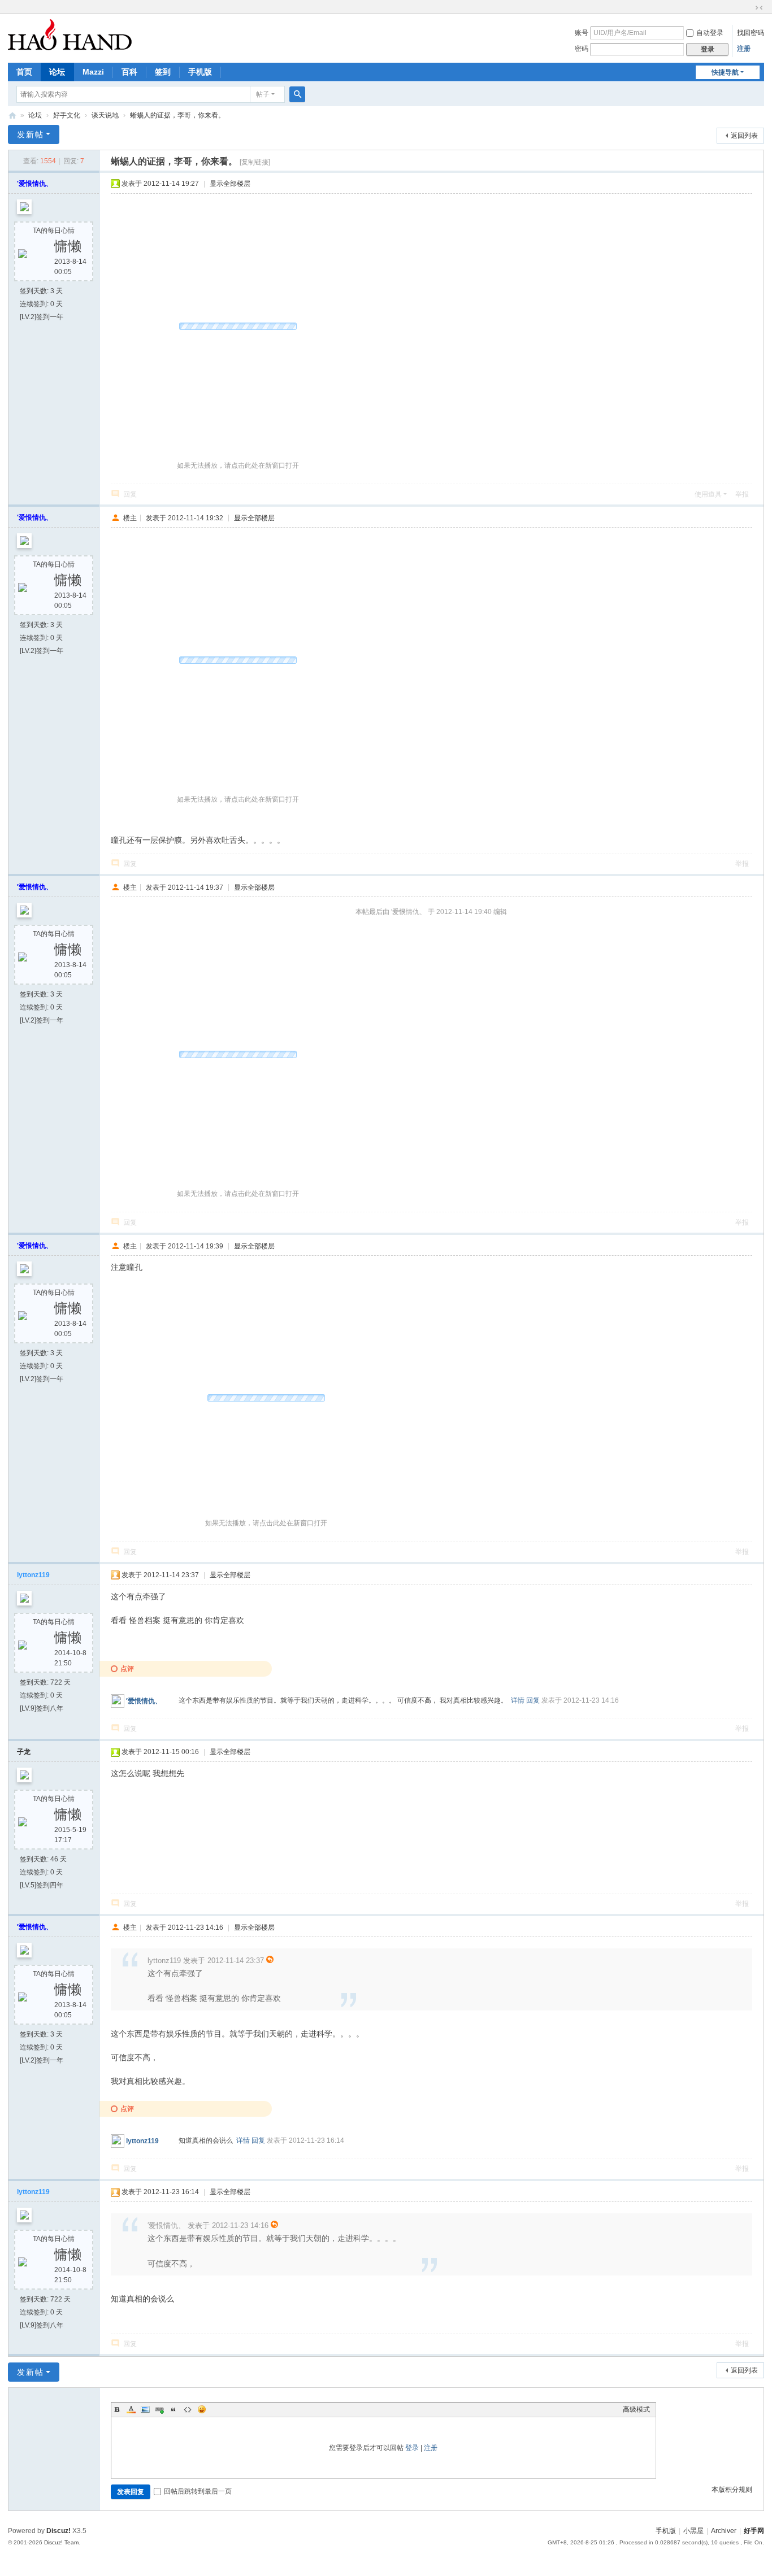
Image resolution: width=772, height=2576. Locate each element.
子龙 (24, 1752)
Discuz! (58, 2531)
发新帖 (31, 134)
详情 (518, 1700)
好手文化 (67, 115)
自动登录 (710, 33)
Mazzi (93, 72)
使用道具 (708, 494)
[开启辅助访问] (748, 8)
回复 (130, 494)
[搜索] (297, 94)
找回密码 (751, 33)
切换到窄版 (759, 8)
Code (188, 2409)
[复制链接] (255, 162)
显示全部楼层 (230, 184)
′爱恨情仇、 (35, 184)
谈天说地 (105, 115)
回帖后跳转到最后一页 (198, 2491)
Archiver (724, 2531)
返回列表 (744, 136)
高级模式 (636, 2409)
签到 (163, 72)
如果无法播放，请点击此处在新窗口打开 (238, 465)
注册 (744, 49)
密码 (582, 49)
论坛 (57, 72)
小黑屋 (693, 2531)
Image (145, 2409)
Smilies (202, 2409)
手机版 (200, 72)
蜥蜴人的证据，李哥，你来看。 (177, 115)
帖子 (263, 94)
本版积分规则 (732, 2490)
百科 (129, 72)
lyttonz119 (33, 1575)
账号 (582, 33)
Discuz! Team (61, 2542)
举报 (742, 494)
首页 (24, 72)
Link (159, 2409)
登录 (412, 2448)
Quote (174, 2409)
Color (131, 2409)
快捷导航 (725, 72)
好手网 (12, 116)
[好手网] (70, 34)
